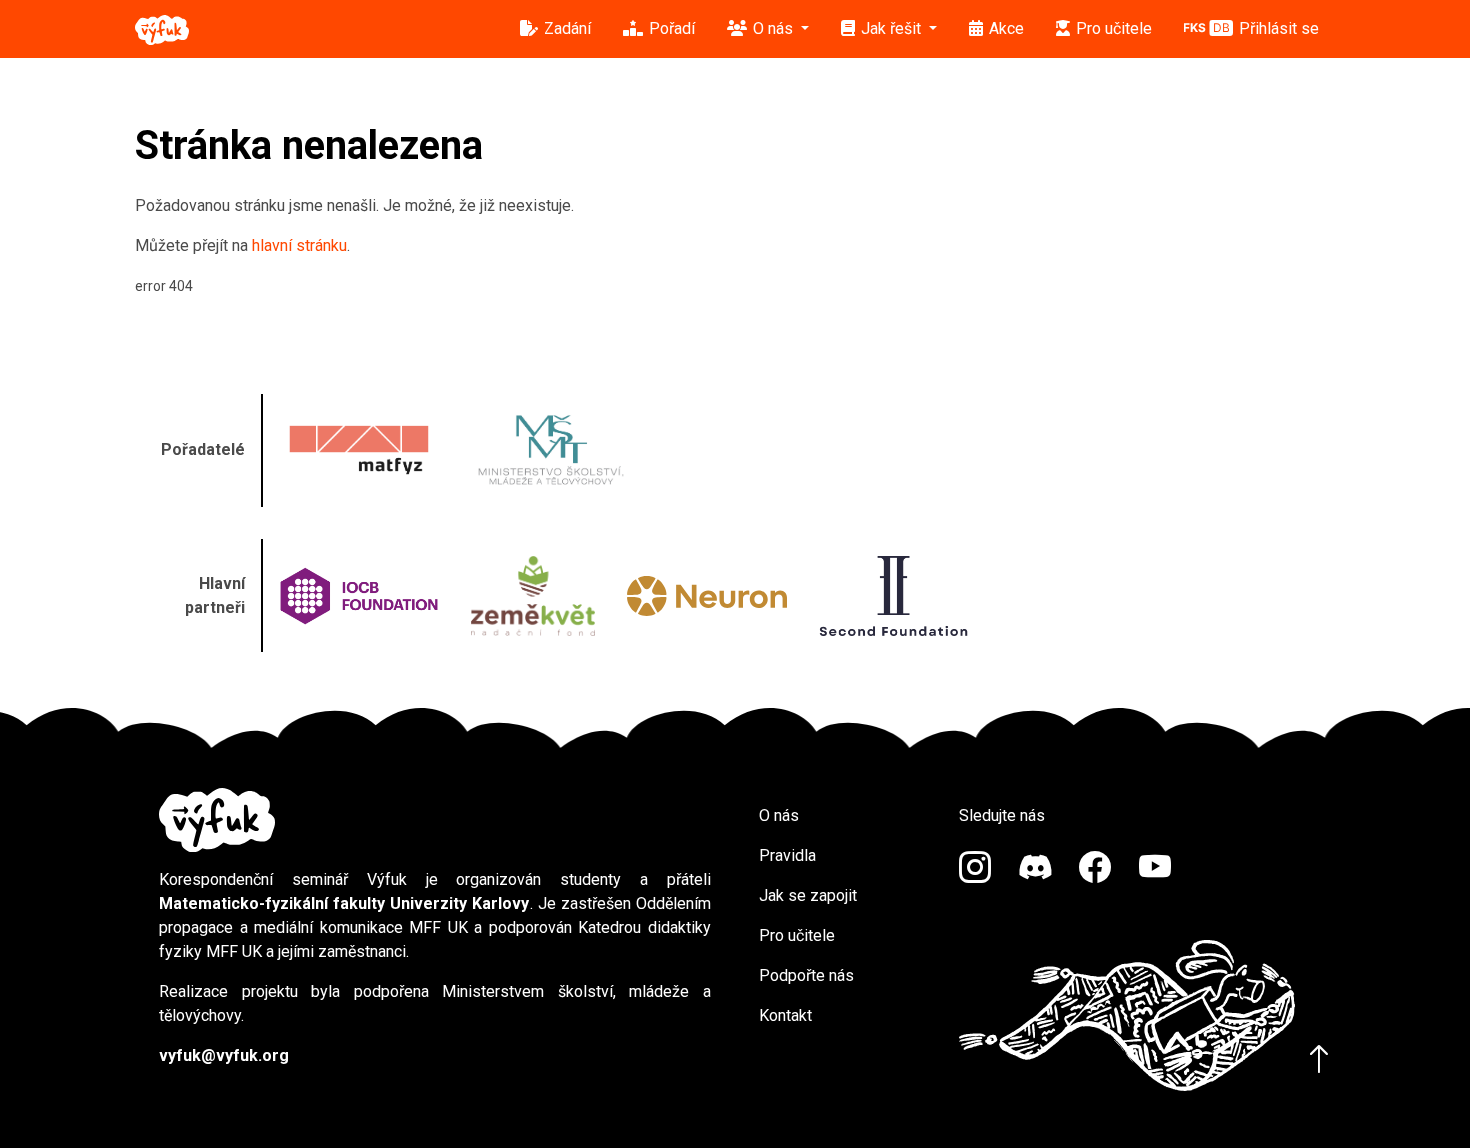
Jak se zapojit (808, 895)
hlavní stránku (299, 245)
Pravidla (787, 855)
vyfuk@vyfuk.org (224, 1055)
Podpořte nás (806, 975)
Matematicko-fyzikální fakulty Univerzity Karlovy (344, 903)
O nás (779, 815)
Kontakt (785, 1015)
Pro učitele (797, 935)
